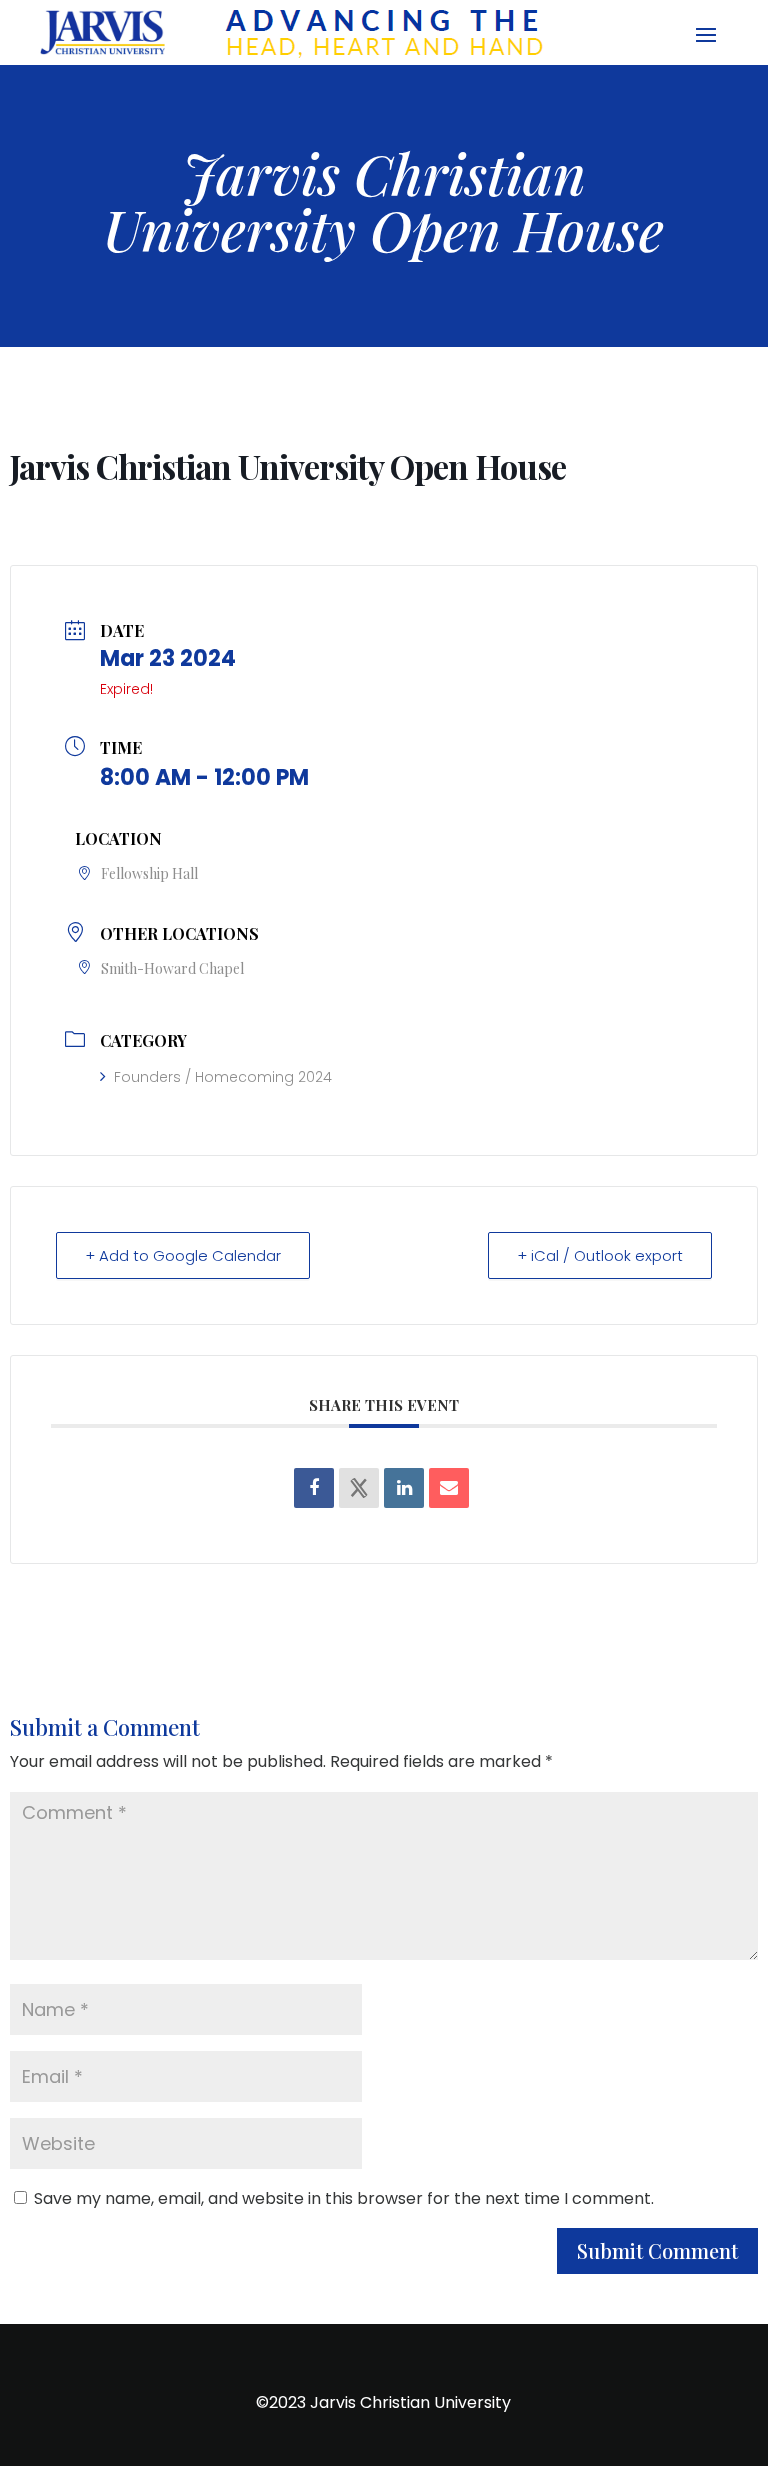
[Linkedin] (404, 1488)
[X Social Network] (359, 1488)
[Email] (449, 1488)
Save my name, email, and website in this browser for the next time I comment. (344, 2198)
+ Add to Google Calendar (183, 1255)
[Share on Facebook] (314, 1488)
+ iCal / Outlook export (600, 1255)
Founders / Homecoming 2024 (223, 1077)
